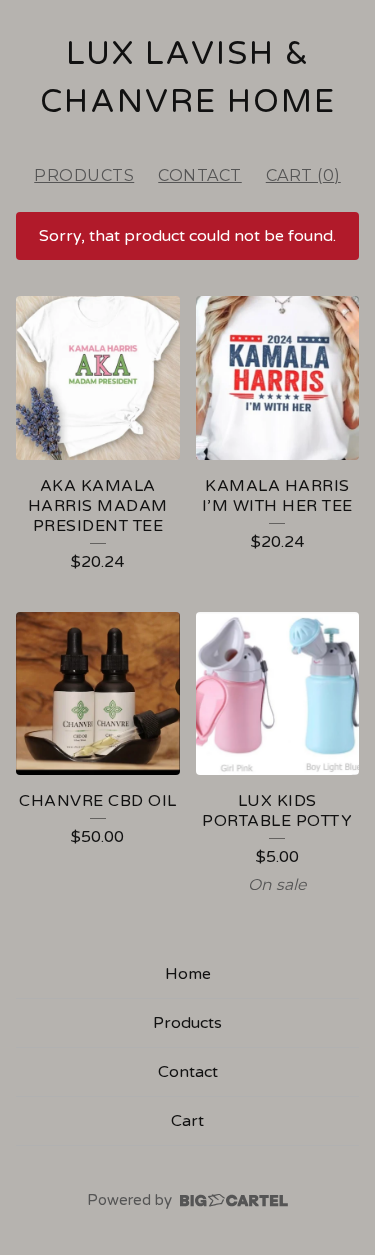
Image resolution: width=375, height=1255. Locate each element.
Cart (187, 1121)
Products (84, 175)
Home (188, 974)
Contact (200, 175)
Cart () (303, 175)
